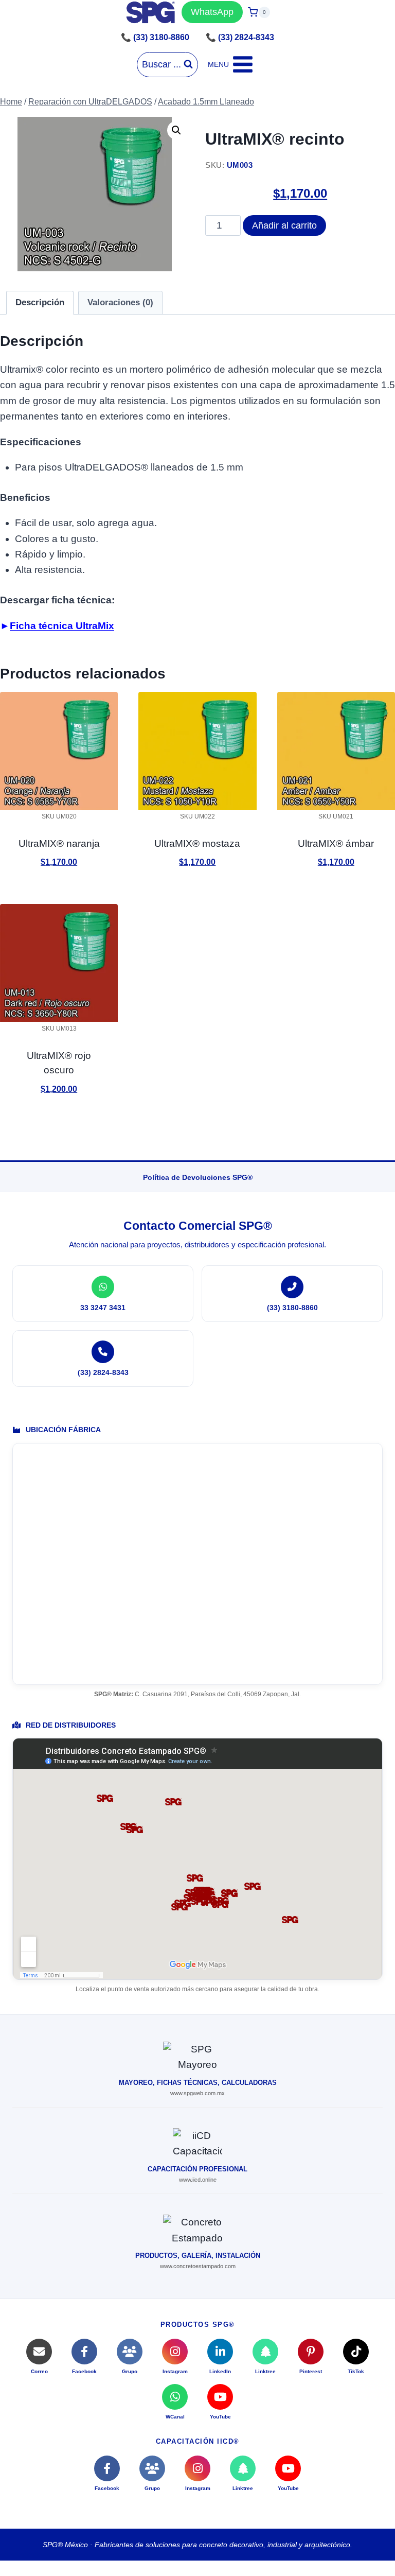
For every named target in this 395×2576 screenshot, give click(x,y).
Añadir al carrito (284, 225)
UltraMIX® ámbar (336, 843)
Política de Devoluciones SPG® (198, 1177)
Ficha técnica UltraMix (62, 626)
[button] (176, 130)
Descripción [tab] (40, 302)
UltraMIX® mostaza (197, 843)
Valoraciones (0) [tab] (120, 302)
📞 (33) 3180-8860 (155, 37)
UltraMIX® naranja (59, 843)
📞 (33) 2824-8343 (240, 37)
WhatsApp (212, 12)
